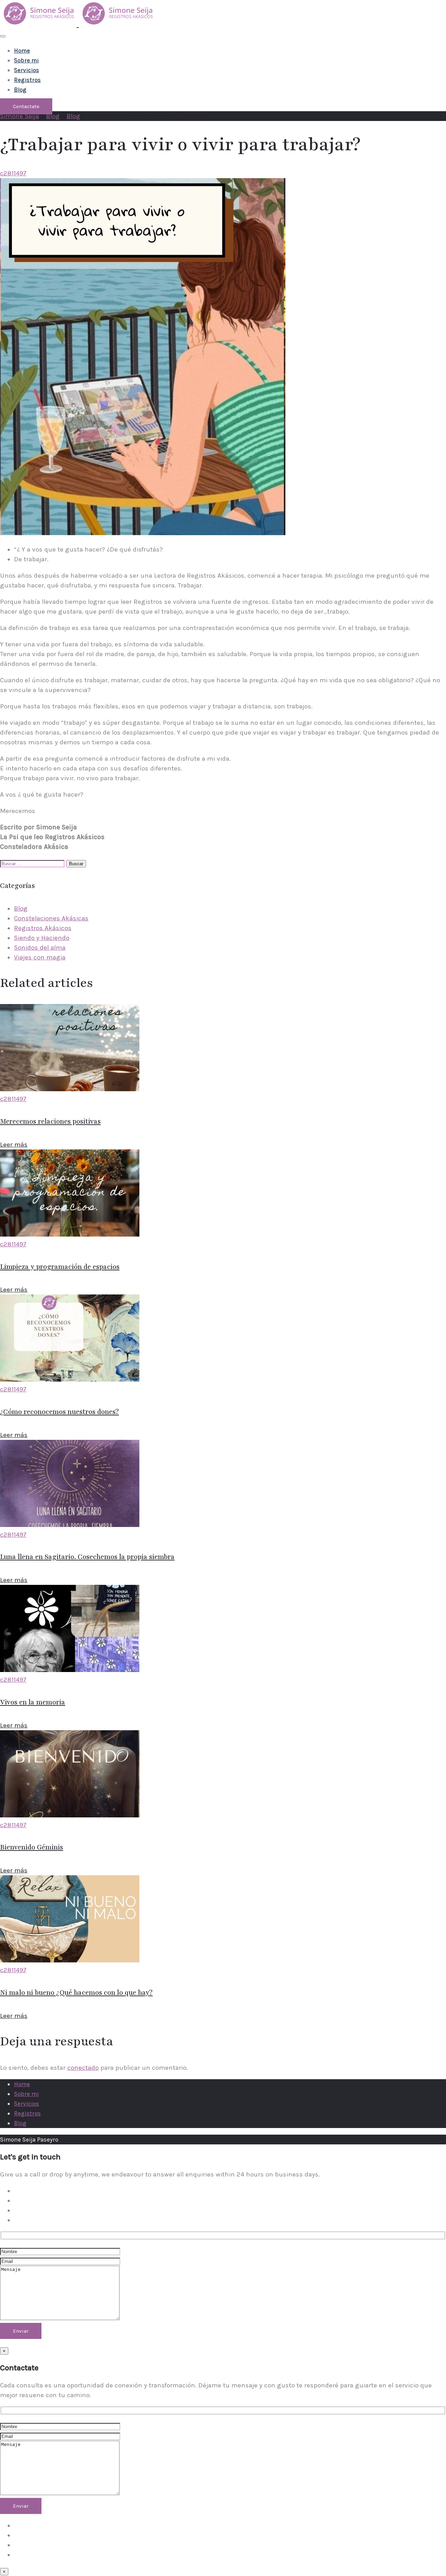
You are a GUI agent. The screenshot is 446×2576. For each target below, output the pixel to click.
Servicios (26, 70)
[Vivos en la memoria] (70, 1670)
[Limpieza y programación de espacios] (70, 1234)
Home (22, 51)
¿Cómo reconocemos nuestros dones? (59, 1412)
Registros (27, 80)
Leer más (14, 1145)
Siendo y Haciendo (42, 938)
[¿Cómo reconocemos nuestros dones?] (70, 1380)
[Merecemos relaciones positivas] (70, 1089)
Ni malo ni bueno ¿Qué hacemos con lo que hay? (76, 1993)
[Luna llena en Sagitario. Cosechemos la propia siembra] (70, 1525)
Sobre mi (26, 60)
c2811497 (13, 173)
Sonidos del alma (40, 948)
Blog (20, 90)
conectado (83, 2068)
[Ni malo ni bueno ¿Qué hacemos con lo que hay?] (70, 1960)
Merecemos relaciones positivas (50, 1122)
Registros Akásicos (43, 928)
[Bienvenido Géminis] (70, 1815)
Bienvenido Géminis (32, 1847)
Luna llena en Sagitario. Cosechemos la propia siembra (87, 1557)
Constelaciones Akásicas (51, 918)
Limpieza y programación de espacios (60, 1267)
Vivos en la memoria (33, 1702)
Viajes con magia (40, 957)
